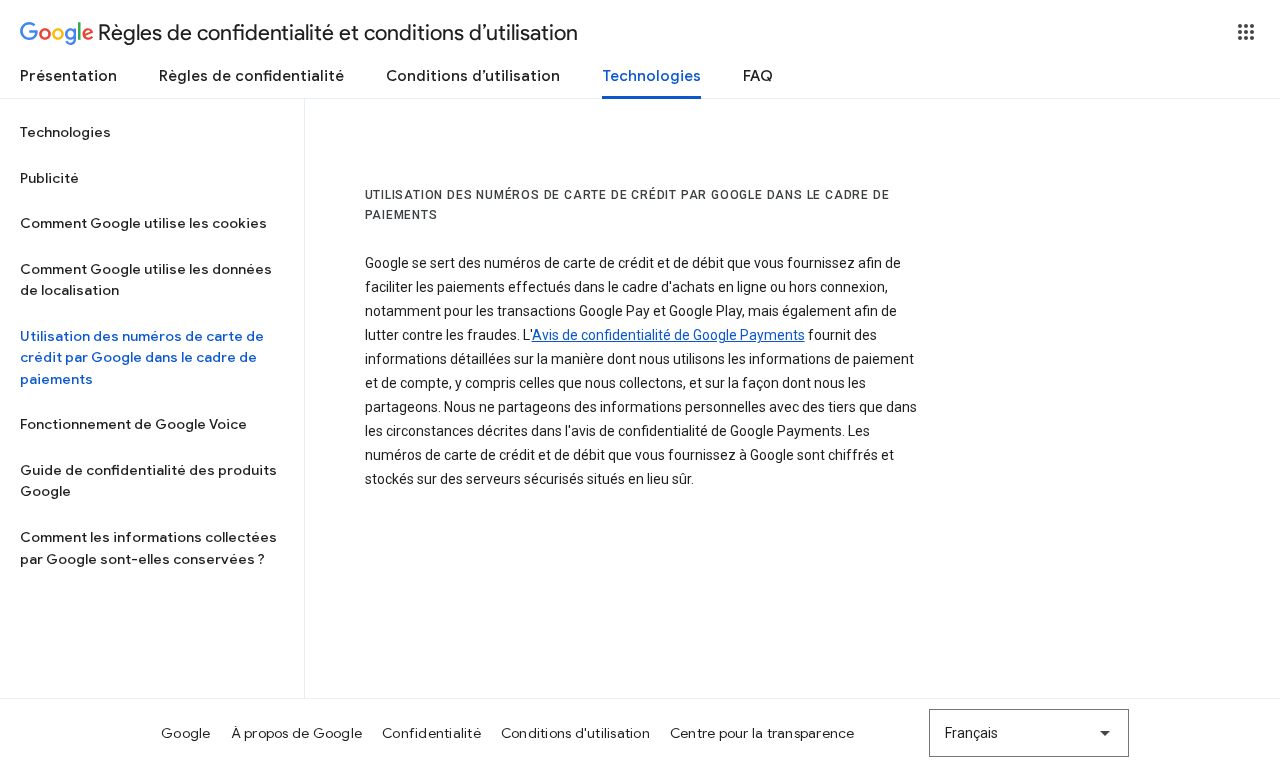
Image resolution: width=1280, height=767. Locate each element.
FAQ (758, 76)
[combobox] (1029, 733)
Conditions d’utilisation (473, 76)
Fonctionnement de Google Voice (133, 424)
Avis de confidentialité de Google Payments (668, 335)
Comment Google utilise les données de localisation (146, 280)
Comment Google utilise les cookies (143, 223)
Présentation (68, 76)
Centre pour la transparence (762, 733)
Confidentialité (431, 733)
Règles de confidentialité (251, 76)
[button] (1246, 32)
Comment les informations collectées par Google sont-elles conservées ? (148, 548)
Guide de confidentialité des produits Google (148, 481)
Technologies (651, 76)
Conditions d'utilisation (575, 733)
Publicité (49, 178)
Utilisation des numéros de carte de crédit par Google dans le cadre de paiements (142, 357)
